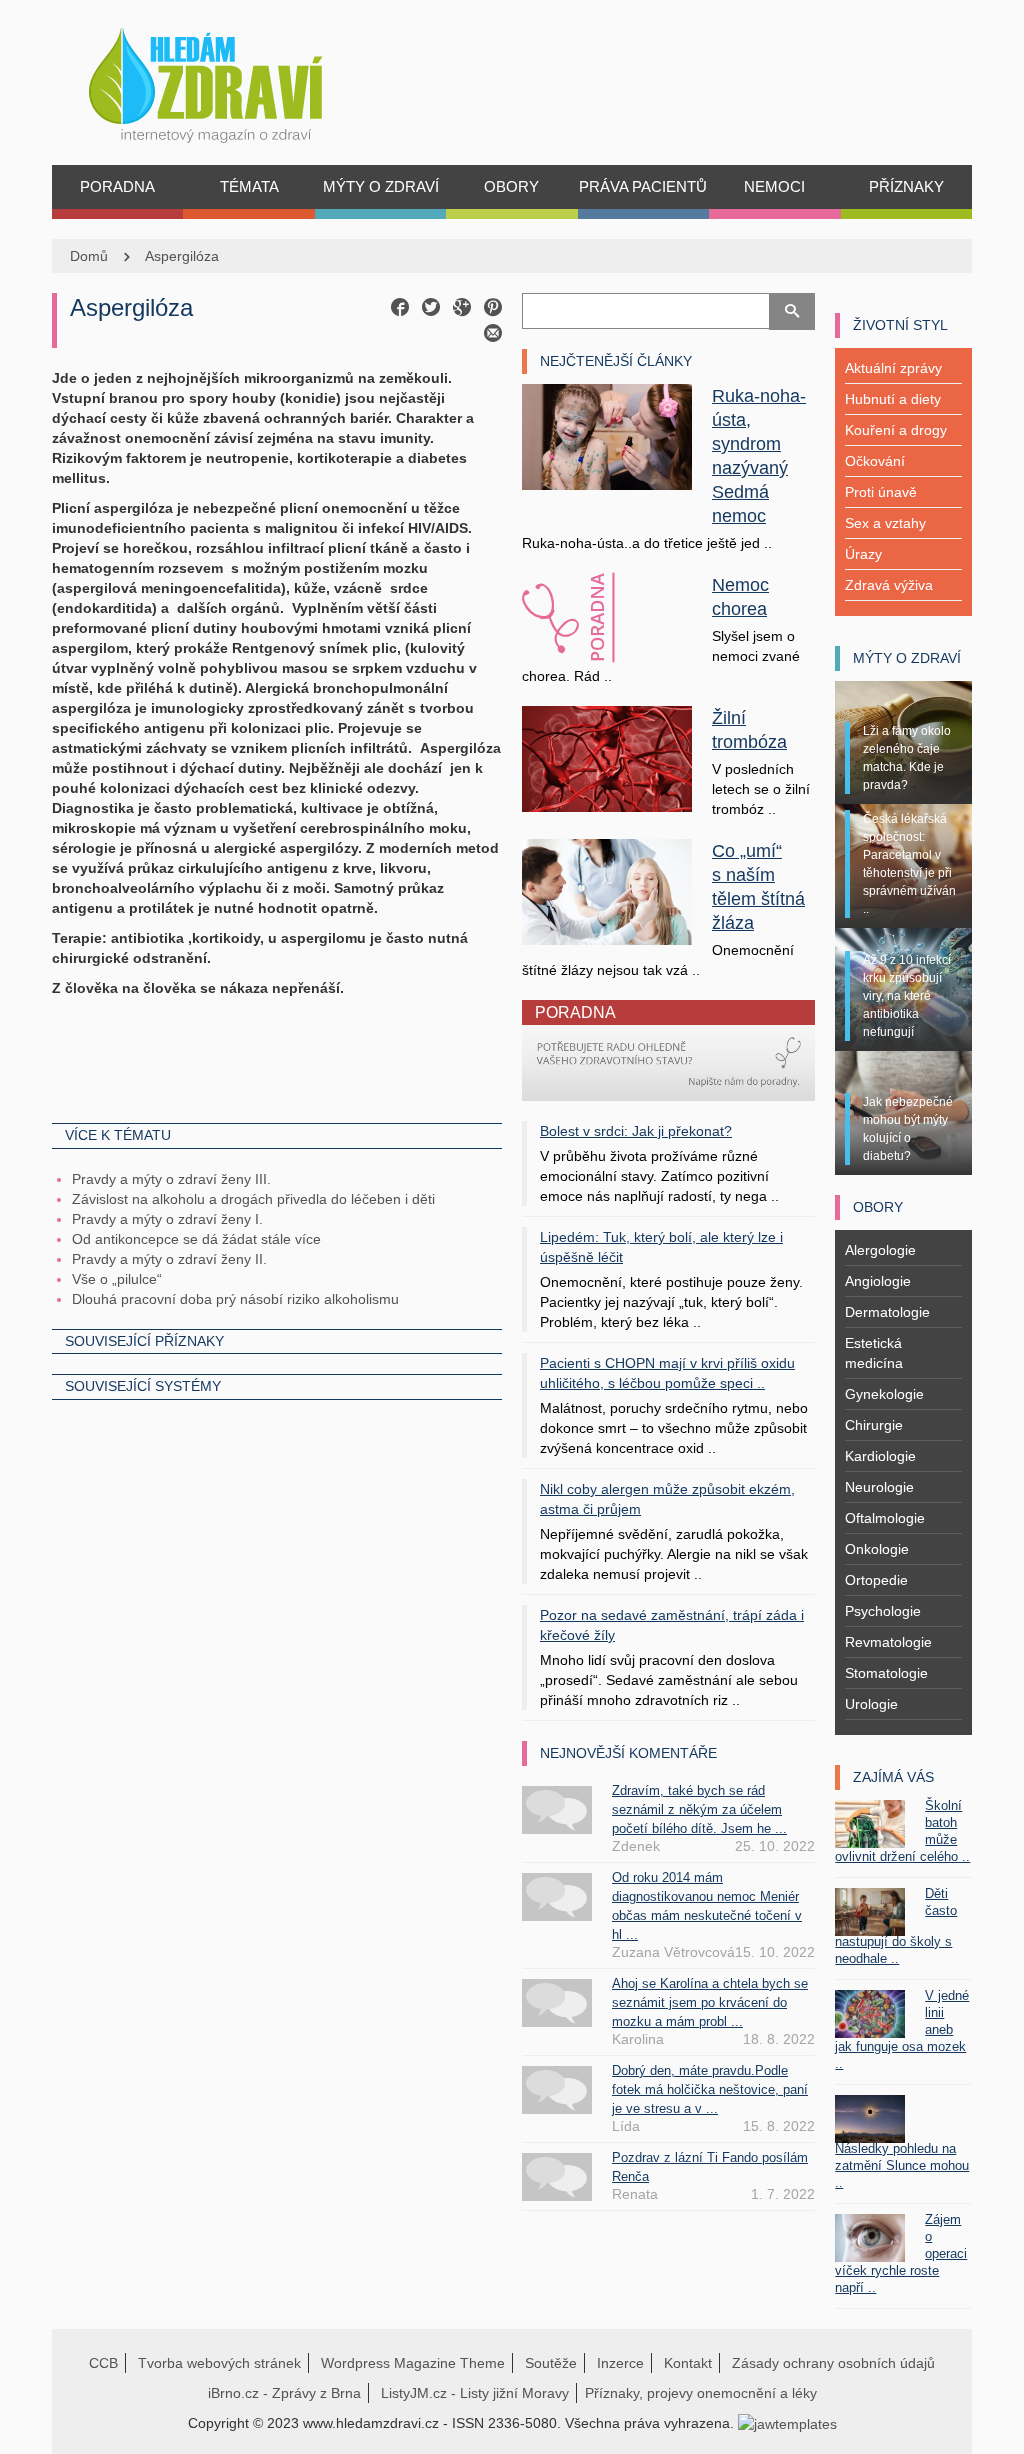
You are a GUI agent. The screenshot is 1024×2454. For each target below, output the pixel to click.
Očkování (875, 461)
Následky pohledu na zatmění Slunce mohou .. (902, 2165)
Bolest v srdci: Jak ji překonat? (636, 1131)
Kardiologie (880, 1456)
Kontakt (688, 2363)
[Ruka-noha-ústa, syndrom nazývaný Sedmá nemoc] (607, 436)
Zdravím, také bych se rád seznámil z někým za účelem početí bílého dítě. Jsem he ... (699, 1809)
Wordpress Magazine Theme (413, 2363)
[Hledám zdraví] (231, 79)
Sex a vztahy (885, 523)
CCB (103, 2363)
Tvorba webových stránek (219, 2363)
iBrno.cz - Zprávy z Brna (284, 2393)
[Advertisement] (277, 1058)
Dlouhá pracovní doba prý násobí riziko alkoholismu (235, 1299)
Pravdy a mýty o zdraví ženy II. (169, 1259)
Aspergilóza (182, 256)
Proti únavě (881, 492)
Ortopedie (876, 1580)
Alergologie (880, 1250)
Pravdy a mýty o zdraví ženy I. (167, 1219)
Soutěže (551, 2363)
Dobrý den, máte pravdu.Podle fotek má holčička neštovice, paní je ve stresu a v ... (710, 2089)
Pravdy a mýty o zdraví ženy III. (171, 1179)
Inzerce (620, 2363)
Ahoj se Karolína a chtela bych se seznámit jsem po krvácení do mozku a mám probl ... (710, 2002)
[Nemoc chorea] (607, 618)
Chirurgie (874, 1425)
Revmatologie (888, 1642)
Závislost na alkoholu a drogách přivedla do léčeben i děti (253, 1199)
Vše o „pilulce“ (117, 1279)
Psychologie (883, 1611)
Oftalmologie (885, 1518)
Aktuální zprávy (893, 368)
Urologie (871, 1704)
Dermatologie (887, 1312)
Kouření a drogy (896, 430)
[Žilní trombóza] (607, 758)
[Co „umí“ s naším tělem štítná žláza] (607, 891)
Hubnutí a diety (893, 399)
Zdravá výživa (889, 585)
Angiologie (878, 1281)
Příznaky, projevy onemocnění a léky (701, 2393)
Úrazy (863, 554)
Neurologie (879, 1487)
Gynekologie (884, 1394)
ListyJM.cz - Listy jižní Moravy (475, 2393)
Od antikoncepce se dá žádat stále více (196, 1239)
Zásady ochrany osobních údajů (833, 2363)
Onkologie (877, 1549)
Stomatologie (886, 1673)
